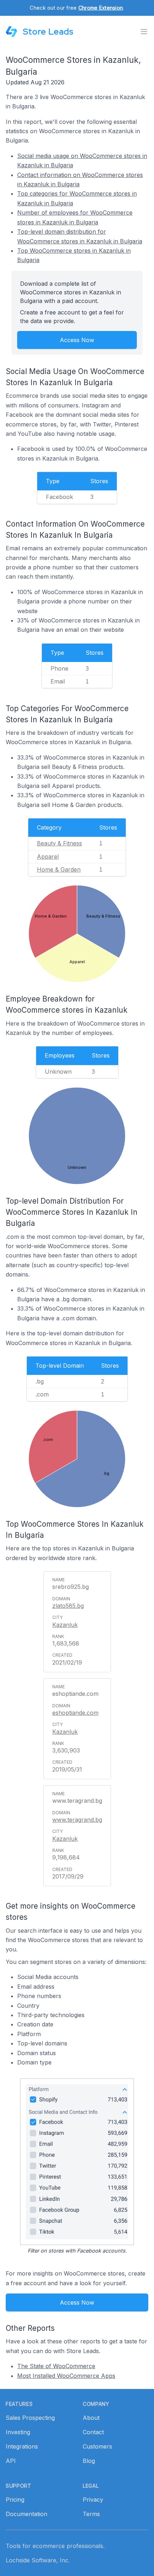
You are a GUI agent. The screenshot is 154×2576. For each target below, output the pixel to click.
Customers (97, 2446)
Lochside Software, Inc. (38, 2560)
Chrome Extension (101, 8)
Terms (91, 2514)
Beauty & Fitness (59, 843)
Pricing (15, 2500)
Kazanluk (65, 1625)
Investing (18, 2432)
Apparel (48, 857)
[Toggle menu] (144, 32)
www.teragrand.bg (77, 1820)
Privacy (93, 2500)
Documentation (27, 2514)
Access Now (77, 340)
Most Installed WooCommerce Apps (66, 2376)
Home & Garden (59, 869)
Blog (89, 2461)
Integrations (22, 2446)
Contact (93, 2432)
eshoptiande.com (75, 1713)
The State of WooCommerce (56, 2366)
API (11, 2461)
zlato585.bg (68, 1606)
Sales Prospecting (30, 2418)
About (91, 2418)
